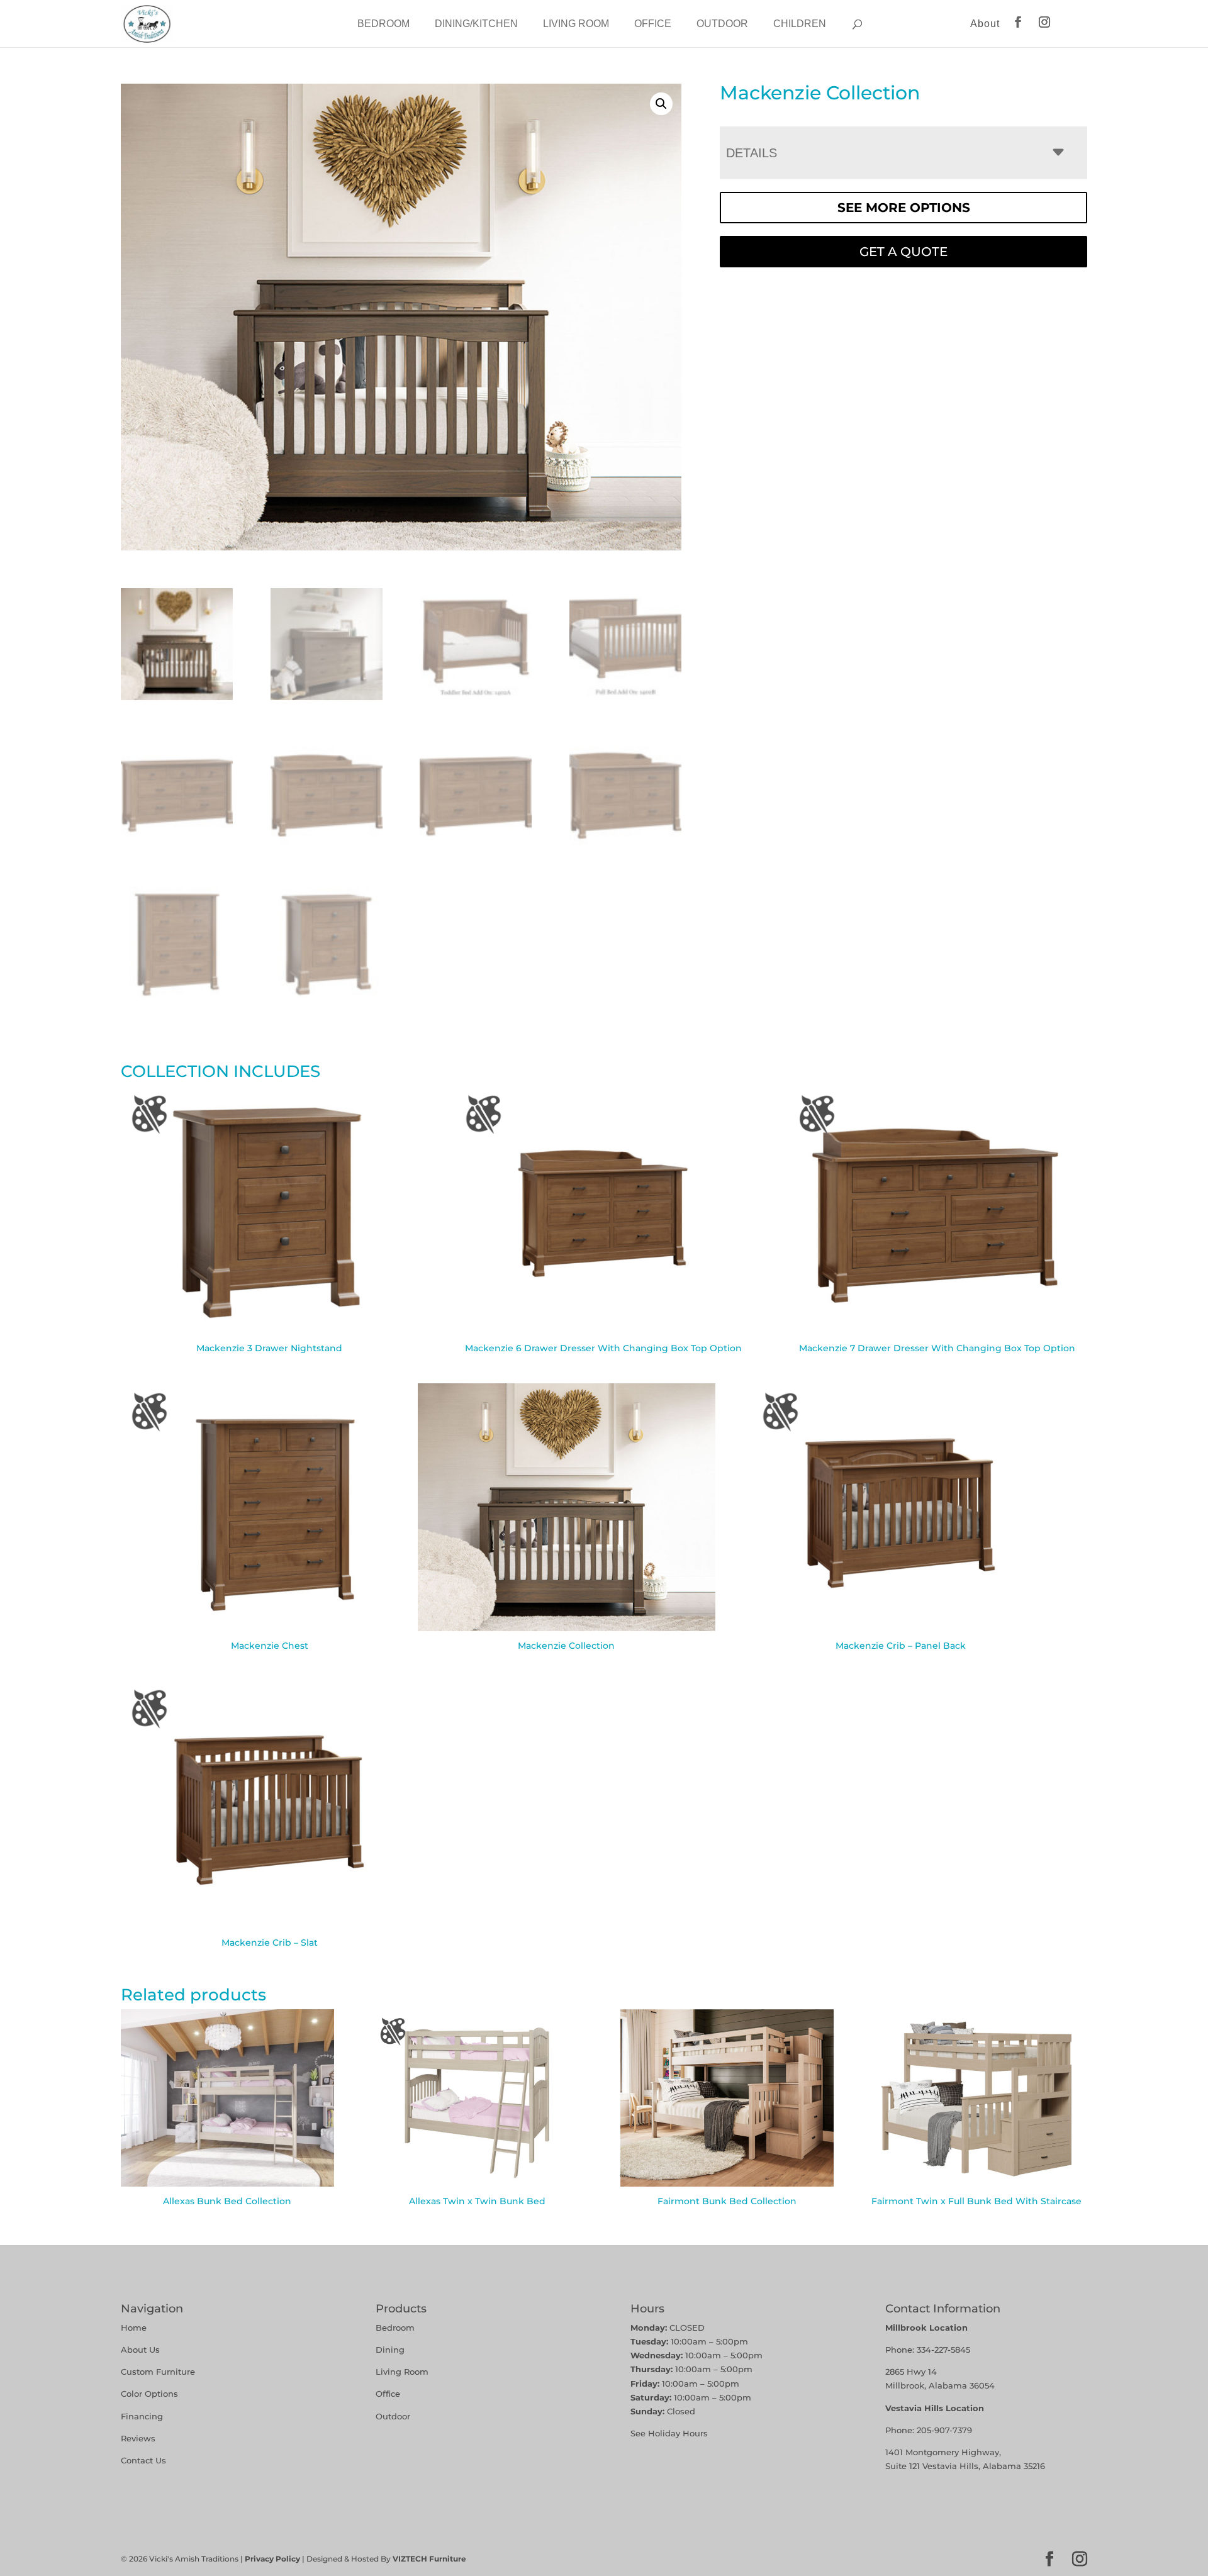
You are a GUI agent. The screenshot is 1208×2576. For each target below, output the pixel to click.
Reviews (138, 2438)
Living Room (576, 24)
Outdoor (722, 24)
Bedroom (383, 24)
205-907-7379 (944, 2430)
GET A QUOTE (903, 252)
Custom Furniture (158, 2372)
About (985, 24)
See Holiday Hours (669, 2433)
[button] (661, 104)
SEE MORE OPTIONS (904, 208)
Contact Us (143, 2460)
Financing (142, 2416)
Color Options (149, 2394)
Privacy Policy (272, 2559)
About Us (140, 2350)
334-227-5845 (943, 2350)
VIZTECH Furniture (429, 2559)
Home (134, 2328)
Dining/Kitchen (476, 24)
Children (800, 24)
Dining (391, 2350)
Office (653, 24)
